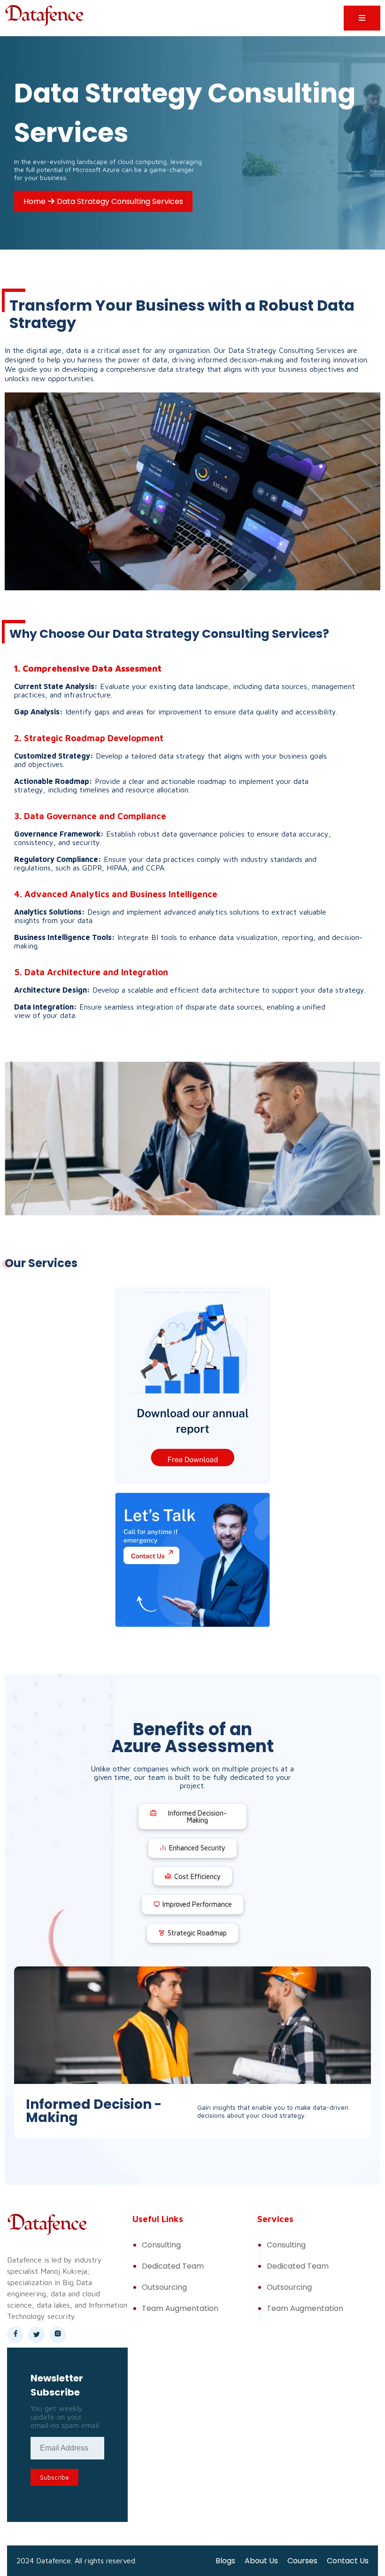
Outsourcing (164, 2287)
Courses (302, 2561)
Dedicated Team (173, 2266)
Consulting (161, 2245)
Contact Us (348, 2561)
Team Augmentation (180, 2308)
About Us (261, 2561)
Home (35, 201)
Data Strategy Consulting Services (120, 201)
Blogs (225, 2561)
